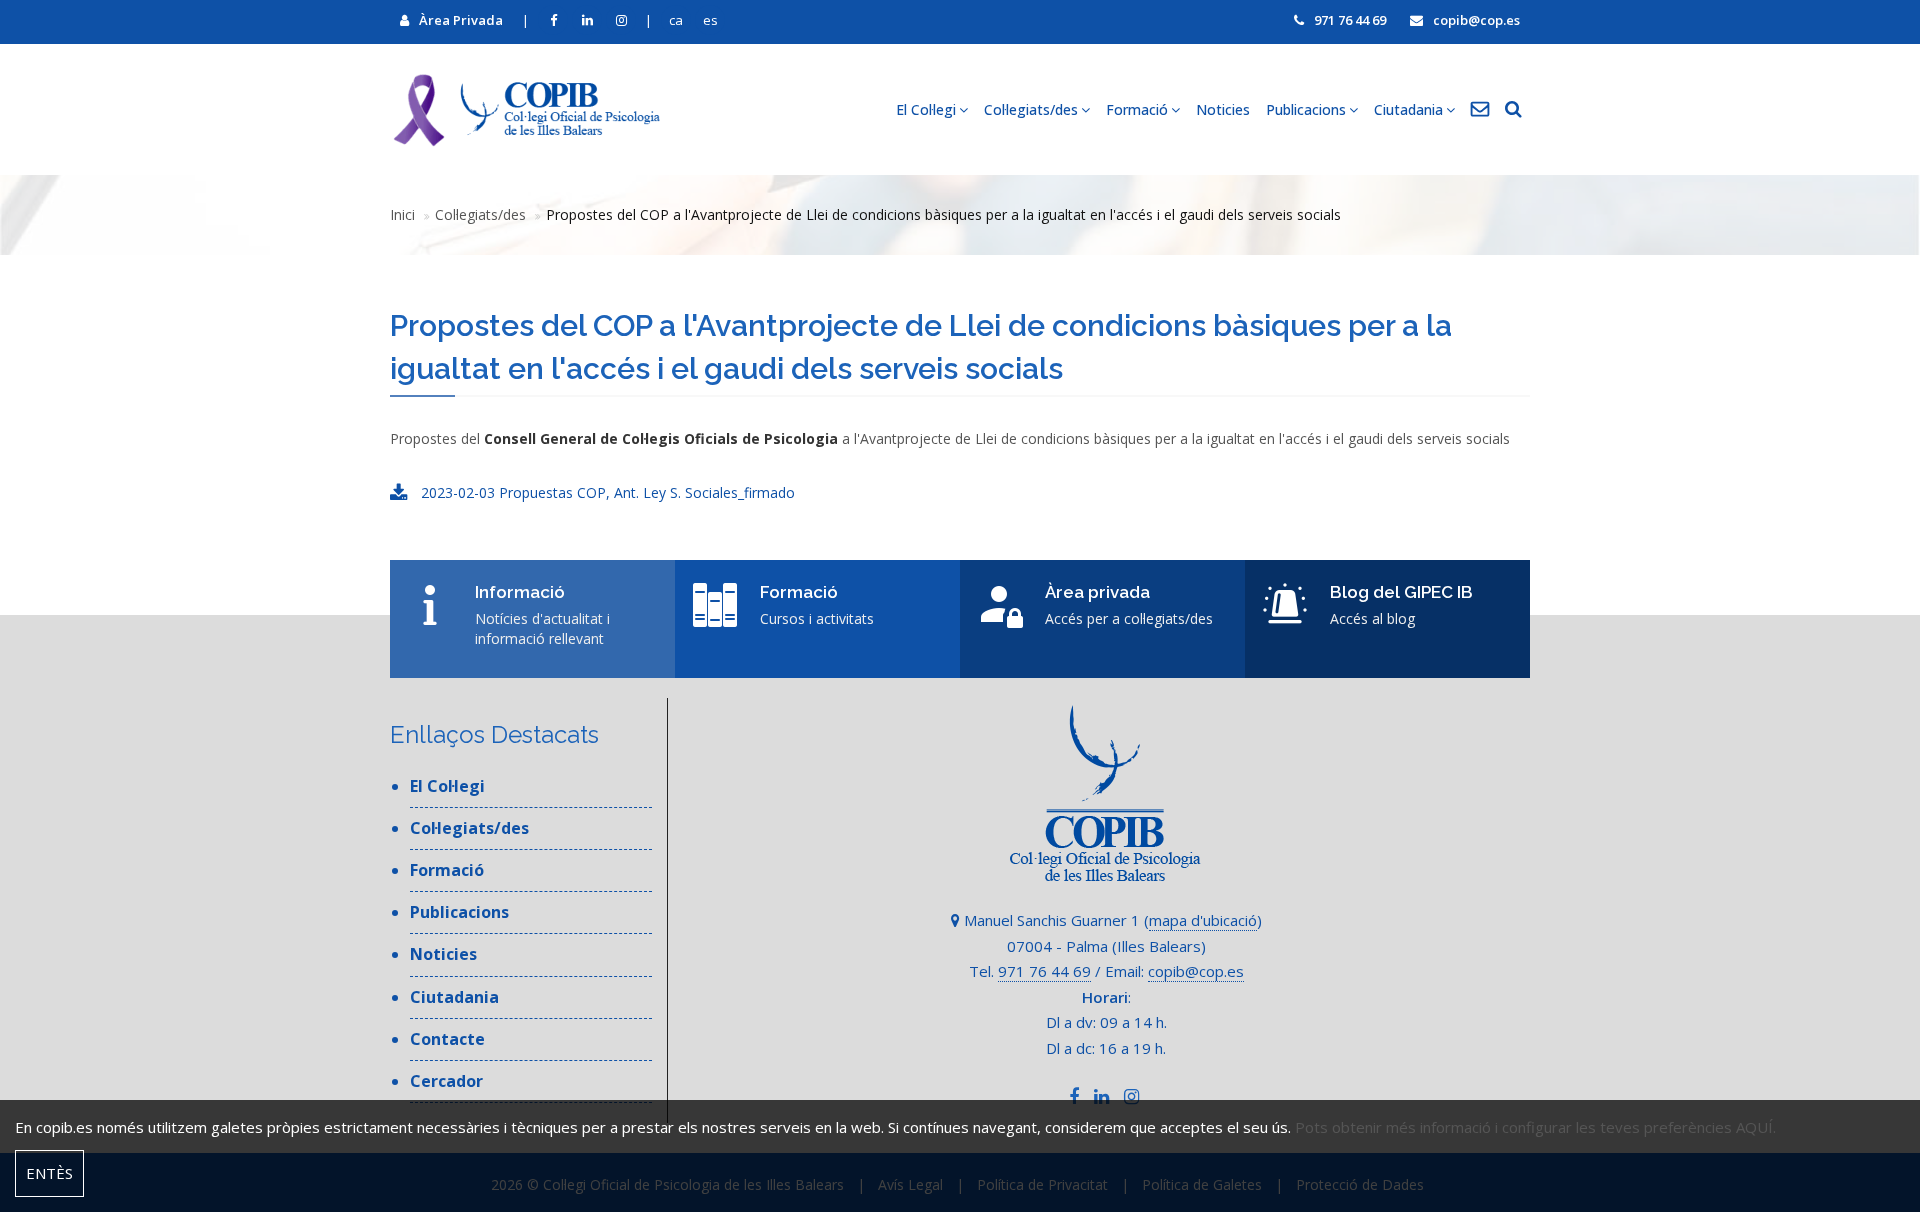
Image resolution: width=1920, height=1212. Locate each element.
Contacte (447, 1039)
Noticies (1223, 109)
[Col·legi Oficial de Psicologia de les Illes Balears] (525, 109)
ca (676, 20)
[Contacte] (1480, 110)
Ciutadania (454, 997)
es (710, 20)
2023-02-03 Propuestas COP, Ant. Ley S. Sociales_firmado (606, 492)
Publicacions (459, 912)
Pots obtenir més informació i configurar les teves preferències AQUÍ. (1535, 1127)
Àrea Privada (461, 20)
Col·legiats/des (480, 214)
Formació (447, 870)
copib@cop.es (1476, 20)
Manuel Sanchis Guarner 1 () (1111, 920)
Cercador (446, 1081)
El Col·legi (447, 786)
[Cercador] (1513, 110)
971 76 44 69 (1350, 20)
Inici (402, 214)
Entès (49, 1173)
